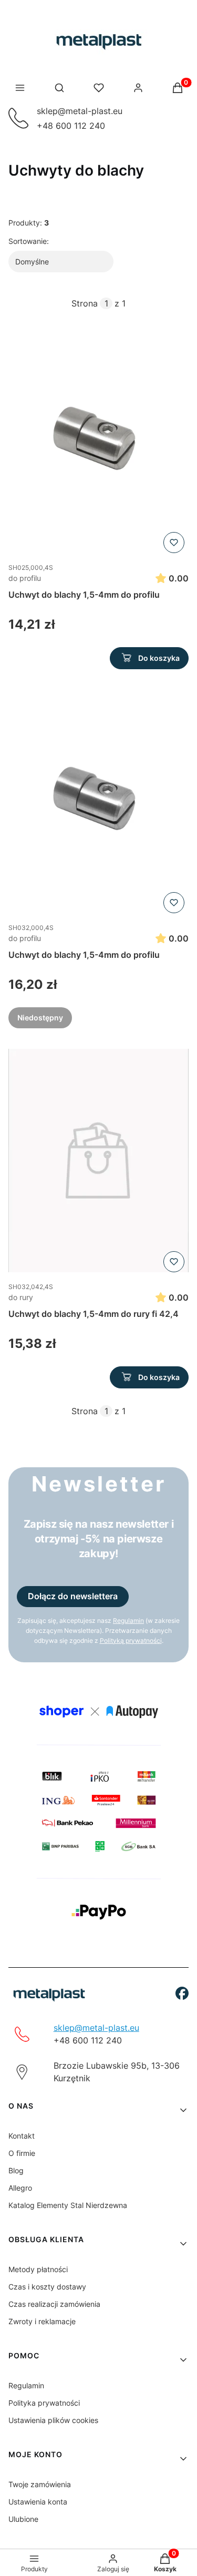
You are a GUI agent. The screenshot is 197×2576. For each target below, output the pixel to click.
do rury (21, 1297)
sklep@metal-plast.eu (80, 111)
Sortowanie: (29, 241)
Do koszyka (159, 658)
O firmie (22, 2153)
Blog (16, 2170)
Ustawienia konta (38, 2502)
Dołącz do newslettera (73, 1596)
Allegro (20, 2188)
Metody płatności (38, 2269)
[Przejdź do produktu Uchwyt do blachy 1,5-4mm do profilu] (98, 442)
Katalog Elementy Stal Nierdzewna (68, 2205)
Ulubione (23, 2519)
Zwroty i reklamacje (42, 2321)
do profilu (25, 578)
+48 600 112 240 (71, 126)
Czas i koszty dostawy (47, 2287)
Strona (85, 303)
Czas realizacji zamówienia (54, 2304)
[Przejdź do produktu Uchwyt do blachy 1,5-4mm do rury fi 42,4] (98, 1161)
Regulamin (26, 2385)
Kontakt (22, 2136)
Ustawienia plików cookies (53, 2420)
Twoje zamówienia (40, 2484)
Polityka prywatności (44, 2403)
